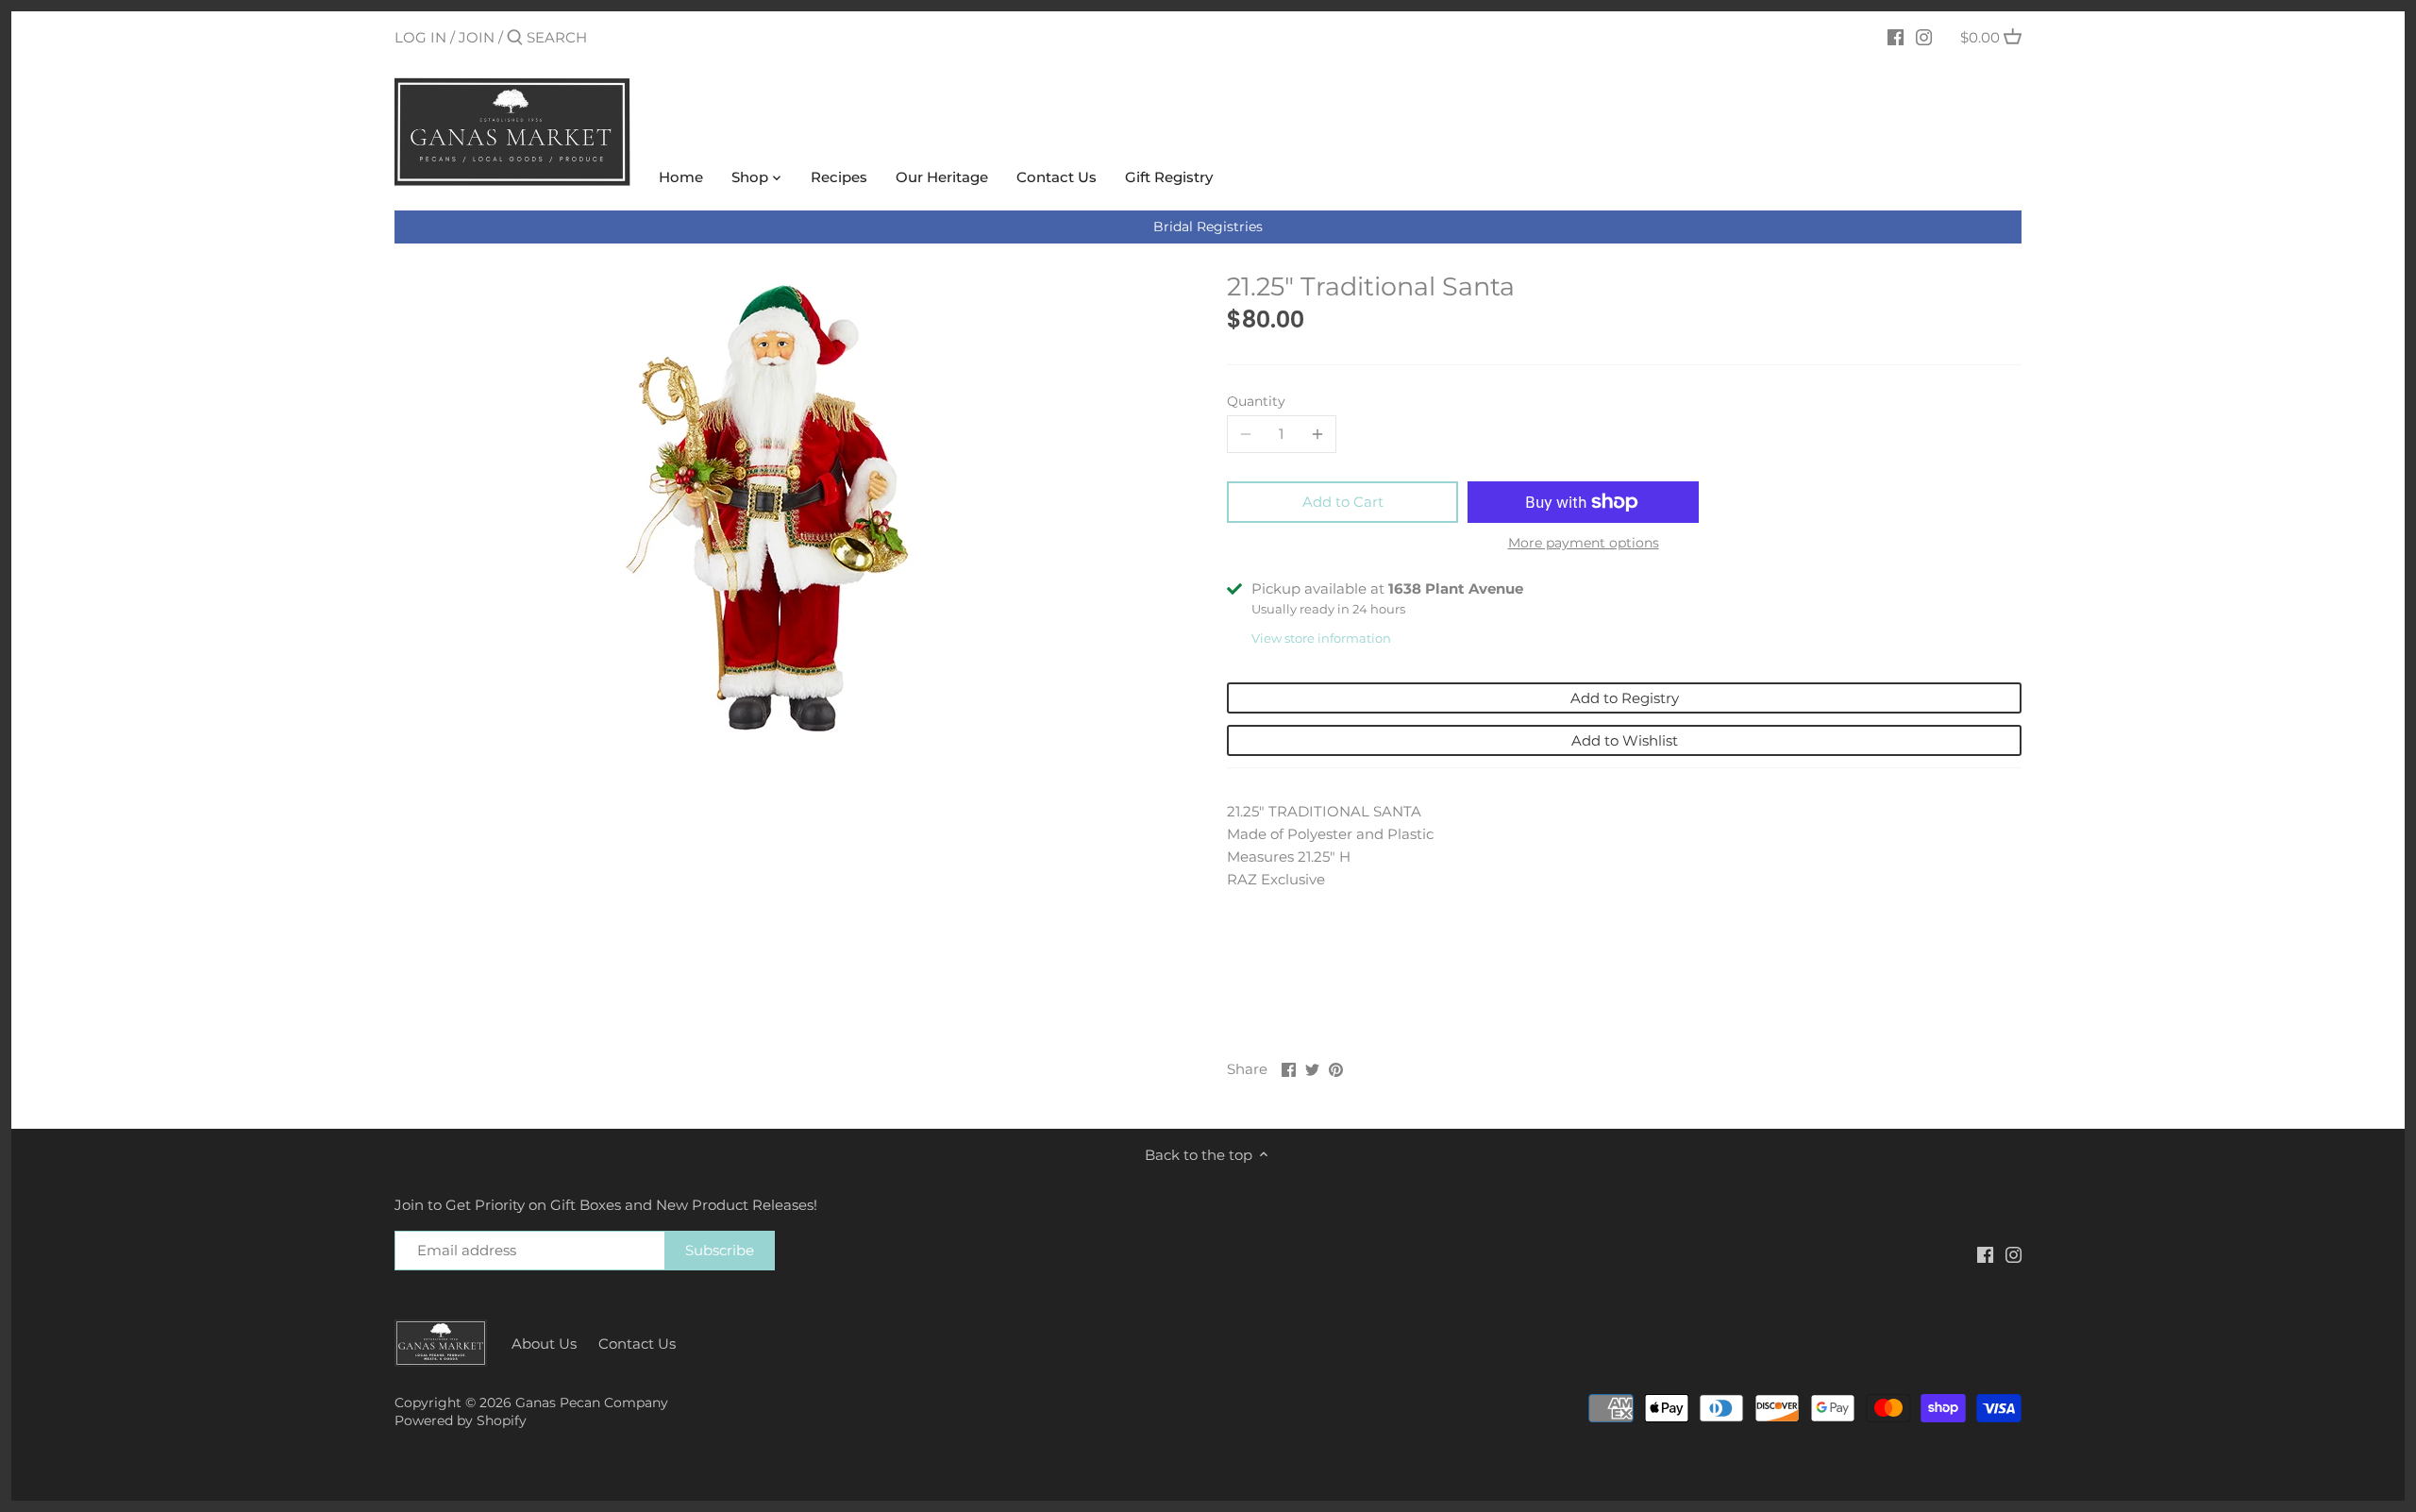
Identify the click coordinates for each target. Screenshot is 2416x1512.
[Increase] (1317, 434)
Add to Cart (1343, 502)
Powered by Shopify (461, 1420)
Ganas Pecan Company (592, 1403)
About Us (544, 1344)
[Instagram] (1924, 37)
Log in (420, 37)
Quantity (1256, 401)
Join (477, 37)
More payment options (1584, 543)
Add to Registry (1625, 698)
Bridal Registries (1208, 227)
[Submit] (515, 38)
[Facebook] (1896, 37)
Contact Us (637, 1344)
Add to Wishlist (1625, 740)
